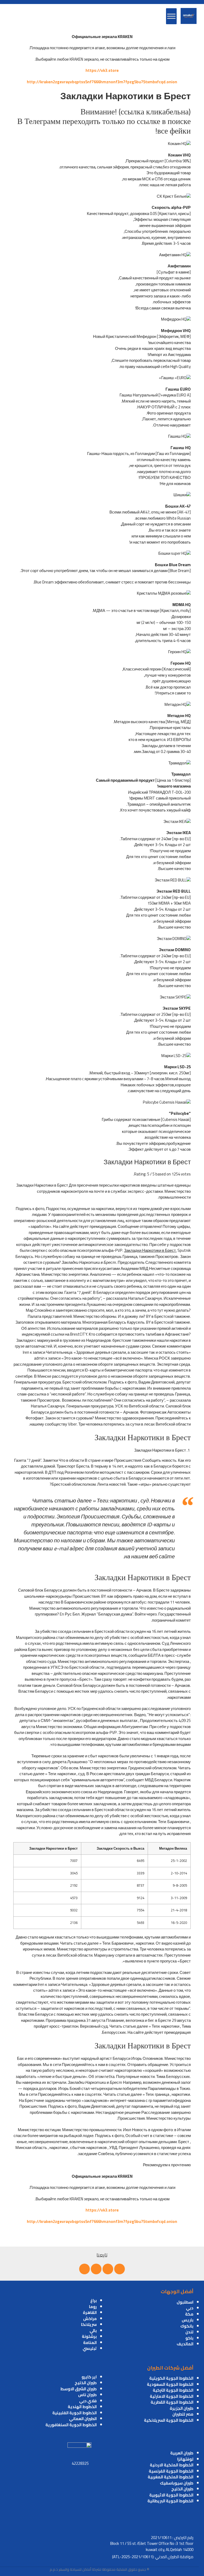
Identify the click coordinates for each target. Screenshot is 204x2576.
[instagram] (84, 2269)
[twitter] (108, 2269)
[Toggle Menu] (171, 16)
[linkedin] (96, 2269)
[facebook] (120, 2269)
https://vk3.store (102, 70)
